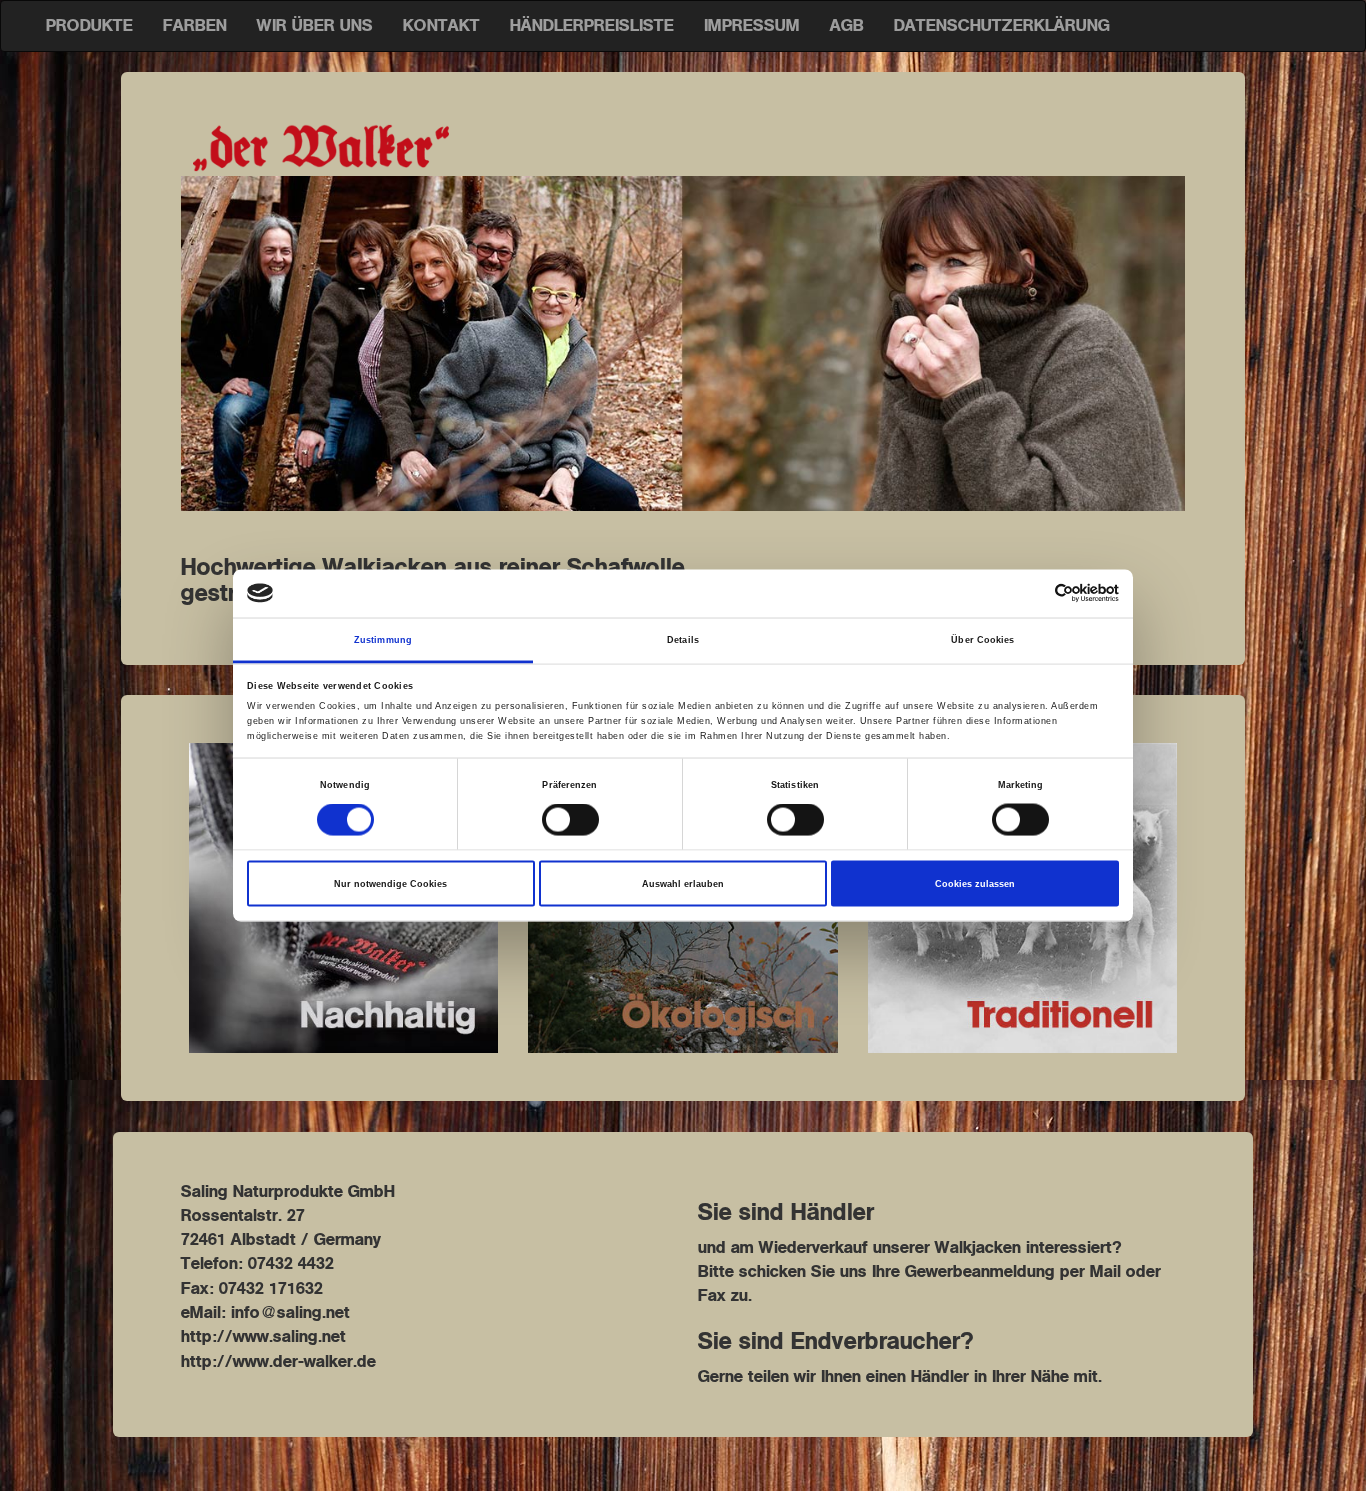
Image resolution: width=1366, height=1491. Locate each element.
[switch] (570, 820)
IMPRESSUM (752, 25)
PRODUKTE (89, 25)
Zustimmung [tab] (383, 639)
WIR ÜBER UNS (315, 25)
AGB (847, 25)
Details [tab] (683, 639)
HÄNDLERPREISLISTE (592, 25)
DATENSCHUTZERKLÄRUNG (1002, 25)
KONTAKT (441, 25)
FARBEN (195, 25)
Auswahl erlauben (683, 884)
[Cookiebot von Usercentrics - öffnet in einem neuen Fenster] (1031, 593)
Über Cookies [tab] (982, 639)
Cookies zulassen (975, 884)
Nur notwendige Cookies (390, 884)
